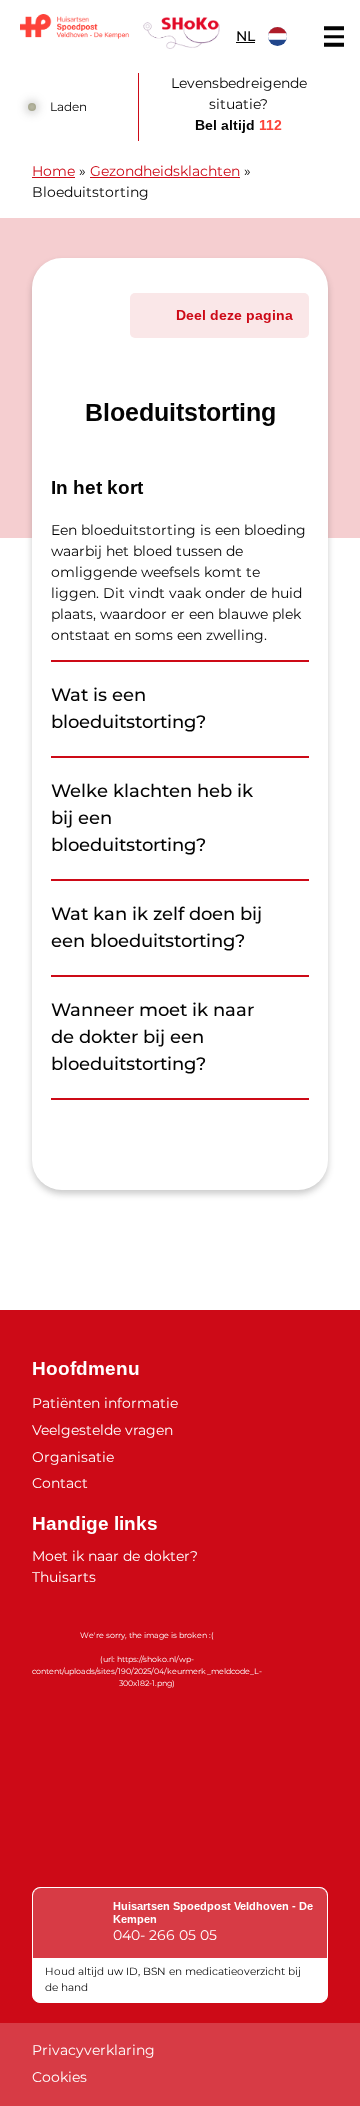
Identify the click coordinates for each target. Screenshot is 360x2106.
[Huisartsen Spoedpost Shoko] (120, 31)
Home (53, 171)
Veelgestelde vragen (102, 1430)
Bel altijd (238, 125)
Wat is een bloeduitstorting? (128, 708)
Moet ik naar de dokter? (115, 1556)
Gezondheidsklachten (165, 171)
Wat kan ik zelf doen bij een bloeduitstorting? (156, 927)
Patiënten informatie (105, 1403)
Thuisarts (64, 1577)
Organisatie (73, 1457)
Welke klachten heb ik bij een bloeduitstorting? (152, 818)
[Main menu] (334, 37)
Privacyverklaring (93, 2050)
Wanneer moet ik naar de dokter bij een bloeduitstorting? (152, 1037)
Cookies (59, 2077)
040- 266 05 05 (165, 1935)
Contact (60, 1483)
